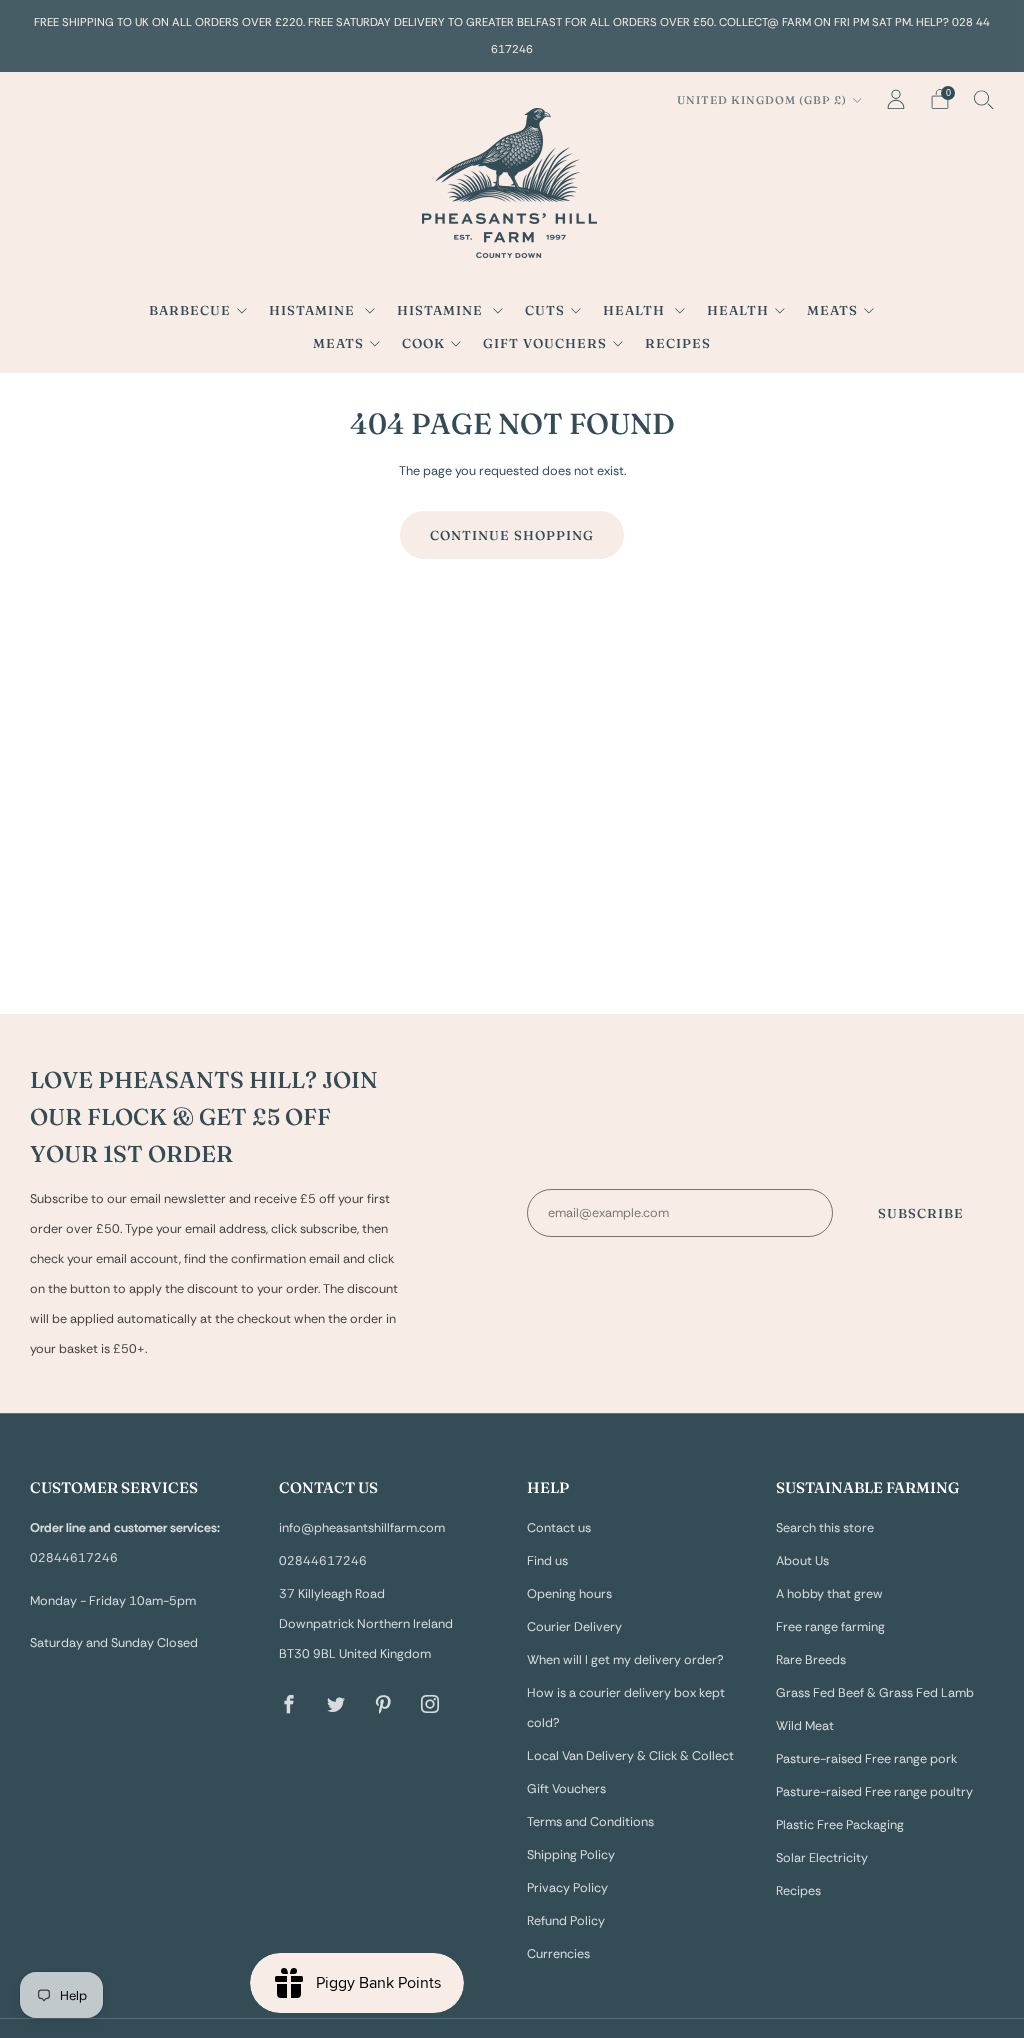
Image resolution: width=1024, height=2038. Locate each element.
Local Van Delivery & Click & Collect (630, 1756)
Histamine (314, 310)
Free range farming (830, 1627)
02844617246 (323, 1561)
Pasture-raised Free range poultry (874, 1792)
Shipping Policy (571, 1855)
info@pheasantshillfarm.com (362, 1528)
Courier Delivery (574, 1627)
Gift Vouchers (545, 343)
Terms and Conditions (590, 1822)
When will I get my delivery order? (625, 1660)
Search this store (825, 1528)
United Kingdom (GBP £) (762, 100)
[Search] (984, 99)
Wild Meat (805, 1726)
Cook (423, 343)
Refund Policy (566, 1921)
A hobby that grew (829, 1594)
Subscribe (921, 1213)
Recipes (678, 343)
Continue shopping (512, 535)
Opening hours (569, 1594)
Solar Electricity (822, 1858)
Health (636, 310)
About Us (802, 1561)
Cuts (545, 310)
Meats (832, 310)
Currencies (558, 1954)
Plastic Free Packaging (840, 1825)
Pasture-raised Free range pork (866, 1759)
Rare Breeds (811, 1660)
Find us (547, 1561)
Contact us (559, 1528)
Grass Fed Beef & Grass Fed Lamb (875, 1693)
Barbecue (190, 310)
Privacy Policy (567, 1888)
